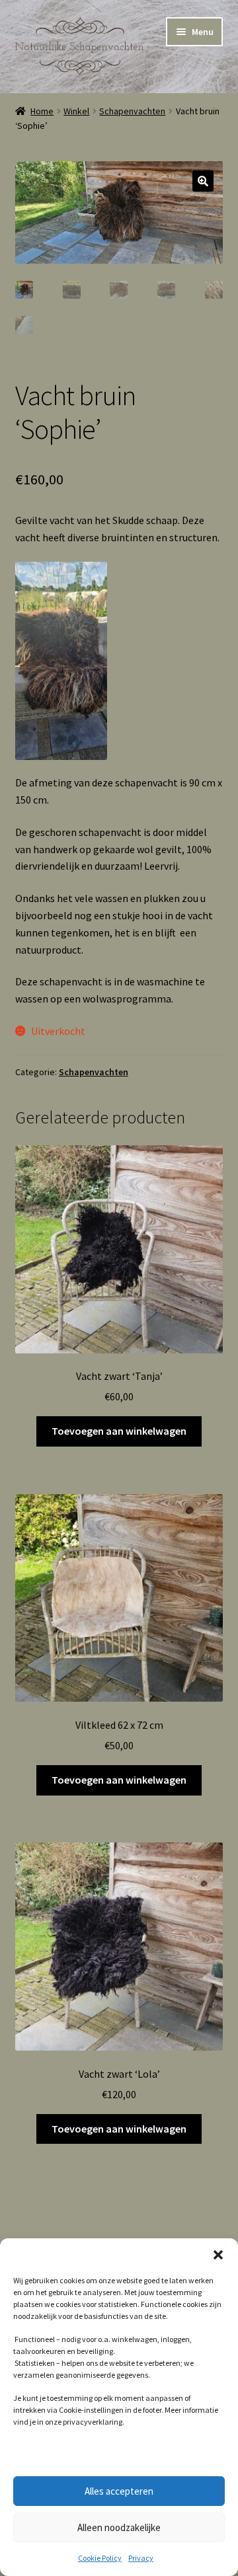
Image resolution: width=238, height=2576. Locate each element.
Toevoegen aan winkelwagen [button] (119, 1431)
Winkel (76, 111)
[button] (218, 2255)
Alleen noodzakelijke (119, 2527)
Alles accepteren (119, 2491)
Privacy (141, 2558)
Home (42, 111)
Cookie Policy (100, 2558)
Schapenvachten (132, 111)
